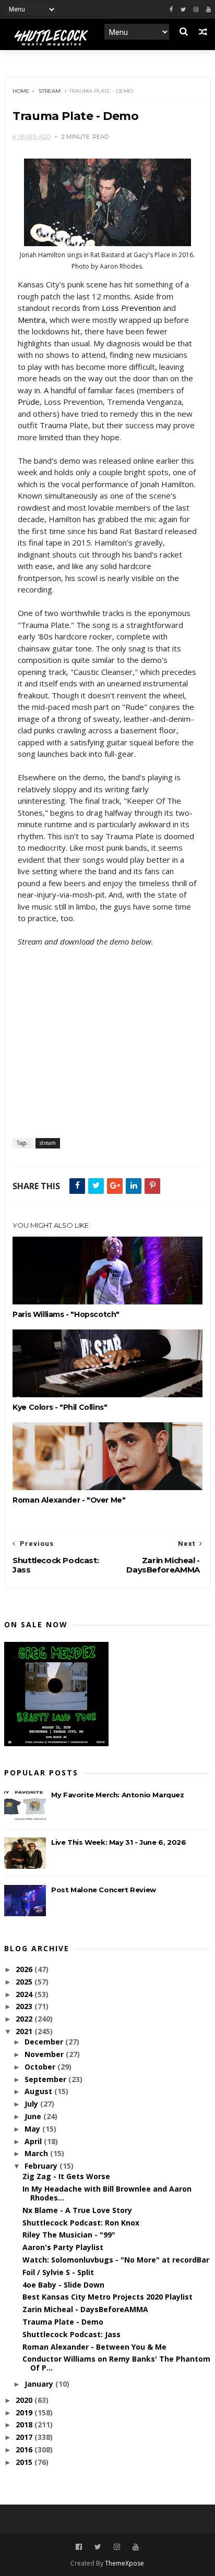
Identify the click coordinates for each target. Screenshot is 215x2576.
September (46, 2079)
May (33, 2129)
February (42, 2166)
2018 (25, 2424)
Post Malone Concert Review (104, 1890)
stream (50, 91)
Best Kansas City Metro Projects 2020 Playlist (107, 2297)
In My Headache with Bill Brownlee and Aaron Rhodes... (107, 2193)
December (45, 2042)
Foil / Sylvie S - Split (58, 2272)
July (32, 2104)
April (34, 2141)
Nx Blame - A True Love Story (77, 2210)
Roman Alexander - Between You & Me (94, 2347)
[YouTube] (136, 2547)
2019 (25, 2412)
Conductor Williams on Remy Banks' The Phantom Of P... (116, 2363)
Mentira (32, 320)
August (39, 2091)
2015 (25, 2462)
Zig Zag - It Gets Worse (66, 2176)
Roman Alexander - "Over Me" (69, 1500)
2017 (25, 2437)
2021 (25, 2031)
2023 (25, 2006)
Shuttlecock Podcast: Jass (71, 2334)
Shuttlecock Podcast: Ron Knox (81, 2223)
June (34, 2116)
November (45, 2054)
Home (21, 91)
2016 (25, 2450)
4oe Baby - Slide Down (63, 2285)
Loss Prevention (131, 308)
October (41, 2067)
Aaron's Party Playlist (63, 2247)
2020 (25, 2400)
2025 (25, 1982)
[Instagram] (196, 10)
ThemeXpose (124, 2563)
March (37, 2153)
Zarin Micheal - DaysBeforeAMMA (85, 2309)
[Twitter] (183, 10)
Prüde (29, 402)
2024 (25, 1994)
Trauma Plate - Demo (63, 2322)
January (40, 2384)
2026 (25, 1969)
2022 (25, 2019)
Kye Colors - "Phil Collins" (60, 1407)
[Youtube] (208, 10)
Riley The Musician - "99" (69, 2235)
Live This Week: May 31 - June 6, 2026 (118, 1842)
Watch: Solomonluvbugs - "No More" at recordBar (116, 2260)
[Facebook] (171, 10)
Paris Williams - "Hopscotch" (66, 1314)
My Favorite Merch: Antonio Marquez (117, 1795)
